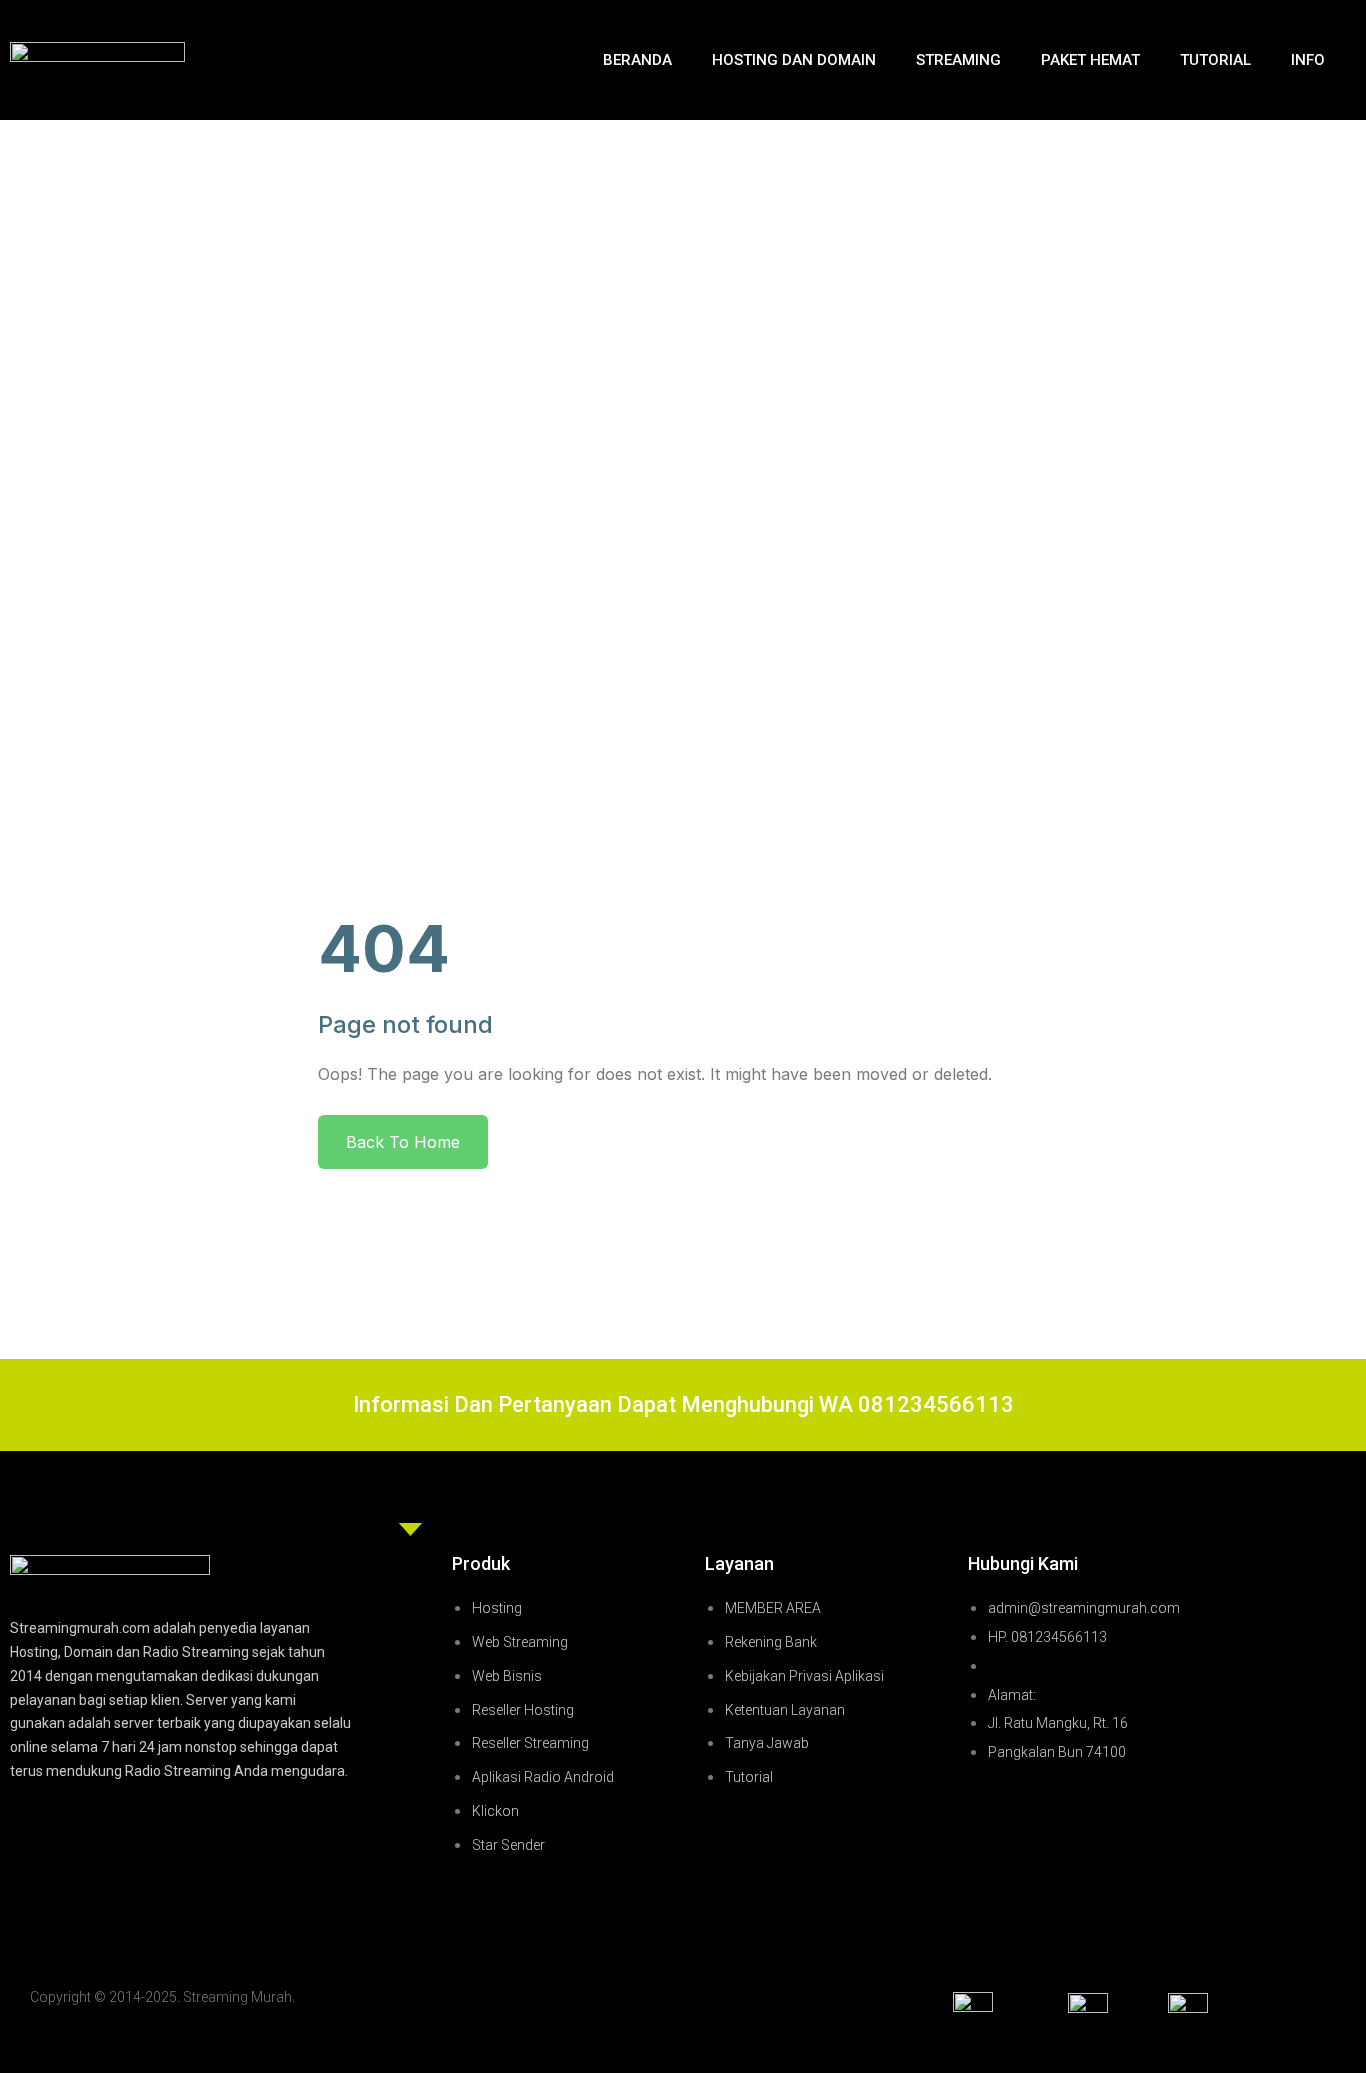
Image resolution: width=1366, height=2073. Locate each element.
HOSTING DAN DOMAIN (794, 60)
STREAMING (958, 60)
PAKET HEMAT (1090, 60)
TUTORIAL (1215, 60)
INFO (1308, 60)
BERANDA (637, 60)
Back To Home (403, 1142)
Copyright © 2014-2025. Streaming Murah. (162, 1997)
